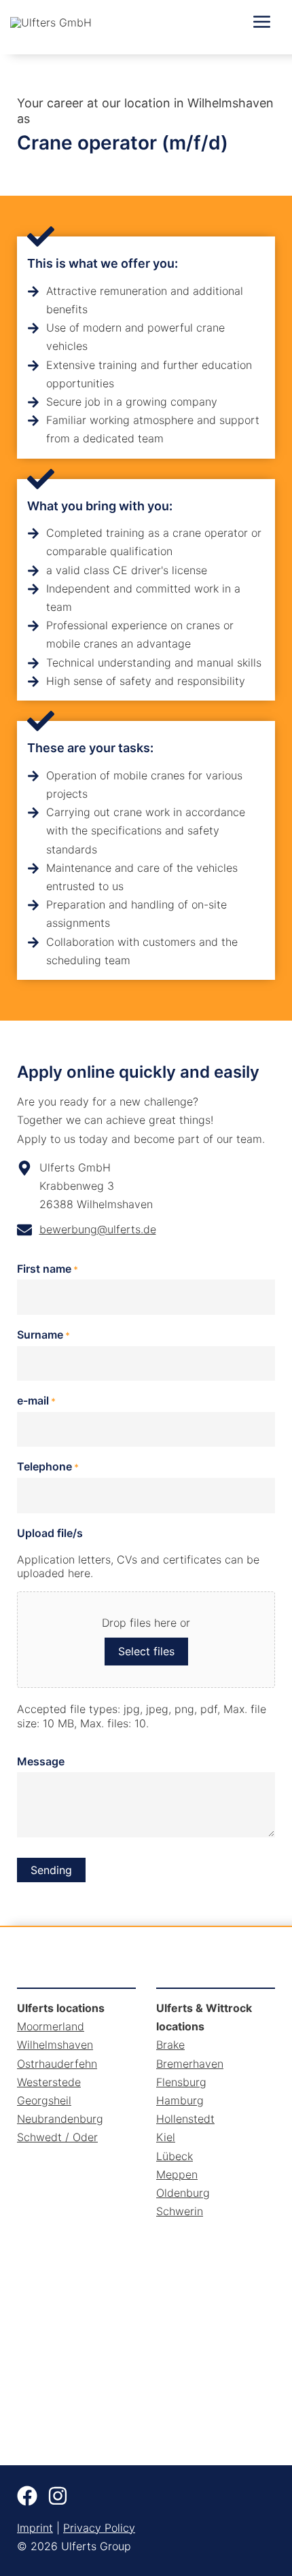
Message (41, 1761)
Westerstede (49, 2082)
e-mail (36, 1400)
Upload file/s (50, 1533)
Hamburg (180, 2100)
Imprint (35, 2528)
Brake (170, 2045)
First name (48, 1269)
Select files (146, 1651)
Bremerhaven (190, 2064)
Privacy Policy (99, 2528)
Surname (43, 1335)
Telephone (48, 1466)
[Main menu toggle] (262, 22)
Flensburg (181, 2082)
